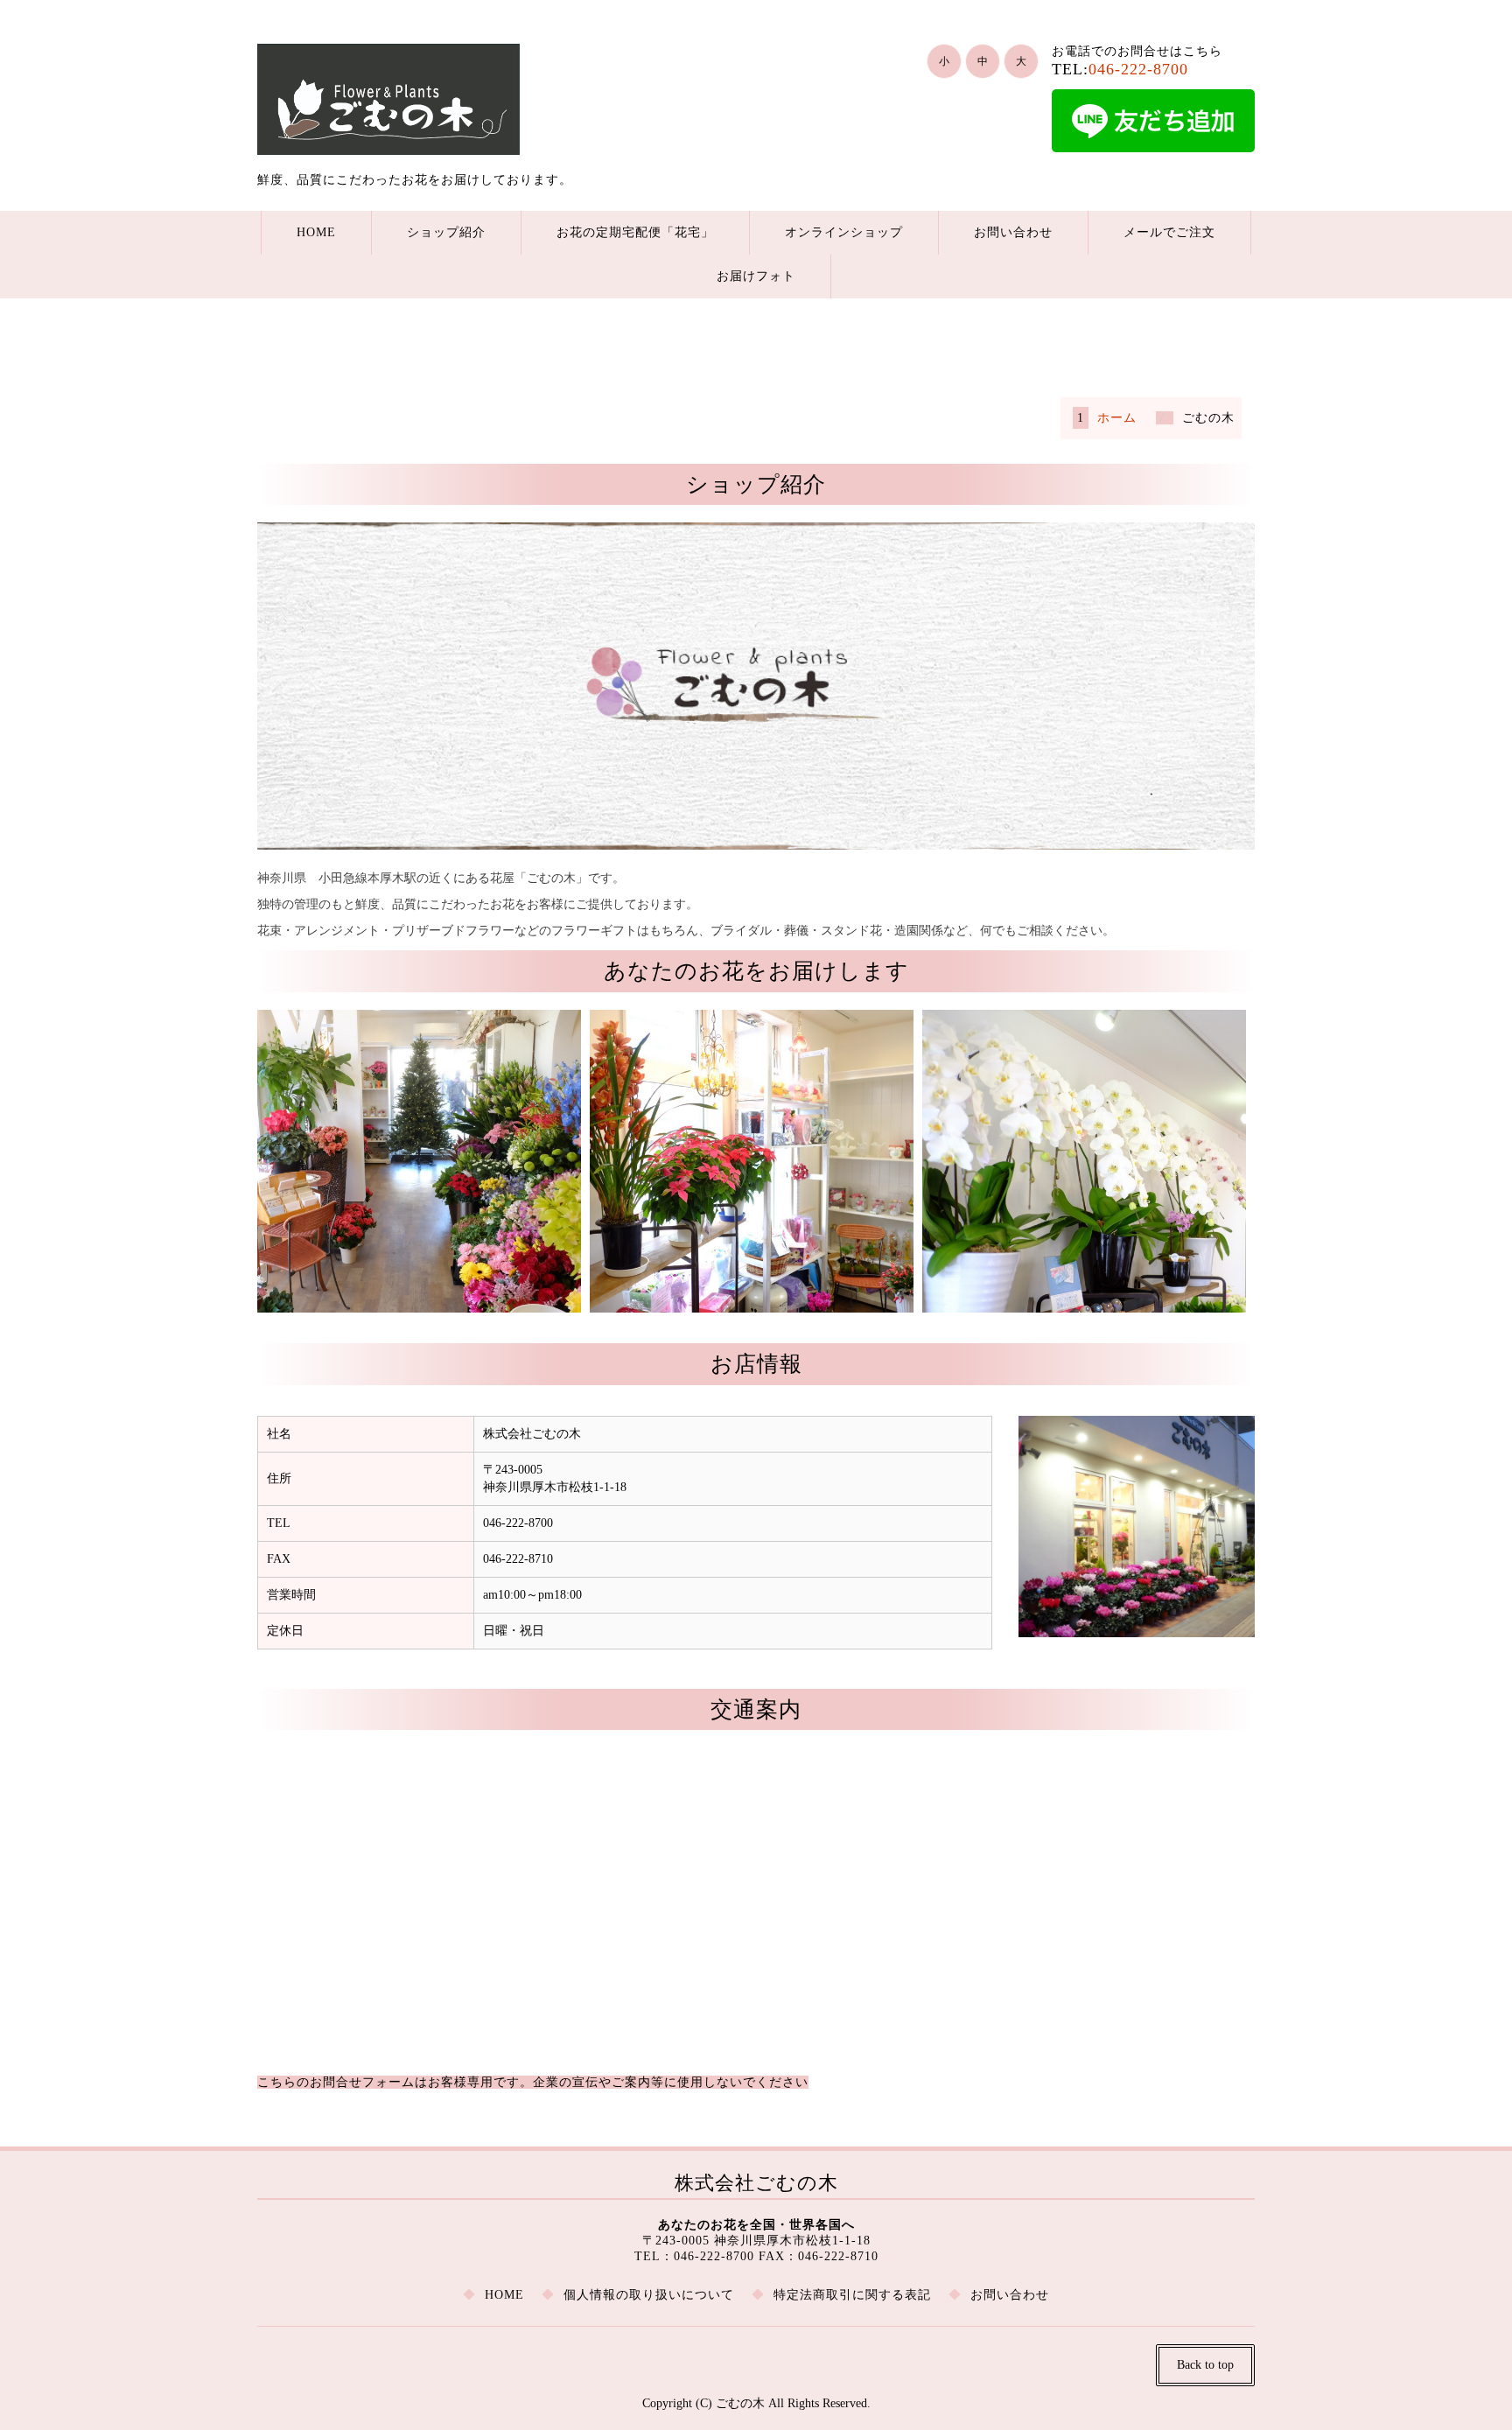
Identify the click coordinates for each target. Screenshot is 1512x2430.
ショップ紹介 (446, 232)
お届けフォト (756, 276)
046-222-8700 (1138, 69)
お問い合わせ (1013, 232)
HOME (316, 232)
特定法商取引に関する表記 (852, 2295)
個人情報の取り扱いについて (649, 2295)
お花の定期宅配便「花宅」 (635, 232)
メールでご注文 (1169, 232)
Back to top (1205, 2365)
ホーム (1117, 418)
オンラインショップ (844, 232)
